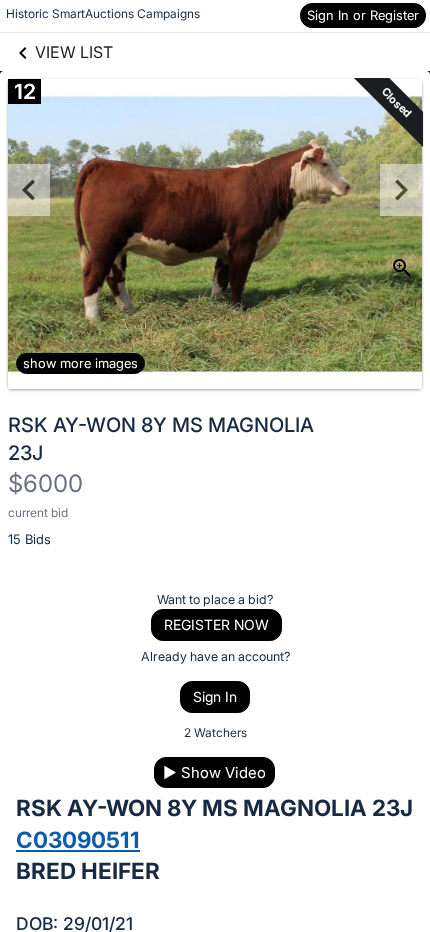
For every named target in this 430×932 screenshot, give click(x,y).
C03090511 (78, 839)
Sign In (215, 696)
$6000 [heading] (45, 483)
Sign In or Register (363, 15)
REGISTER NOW (216, 624)
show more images (80, 363)
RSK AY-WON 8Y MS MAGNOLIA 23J (161, 439)
